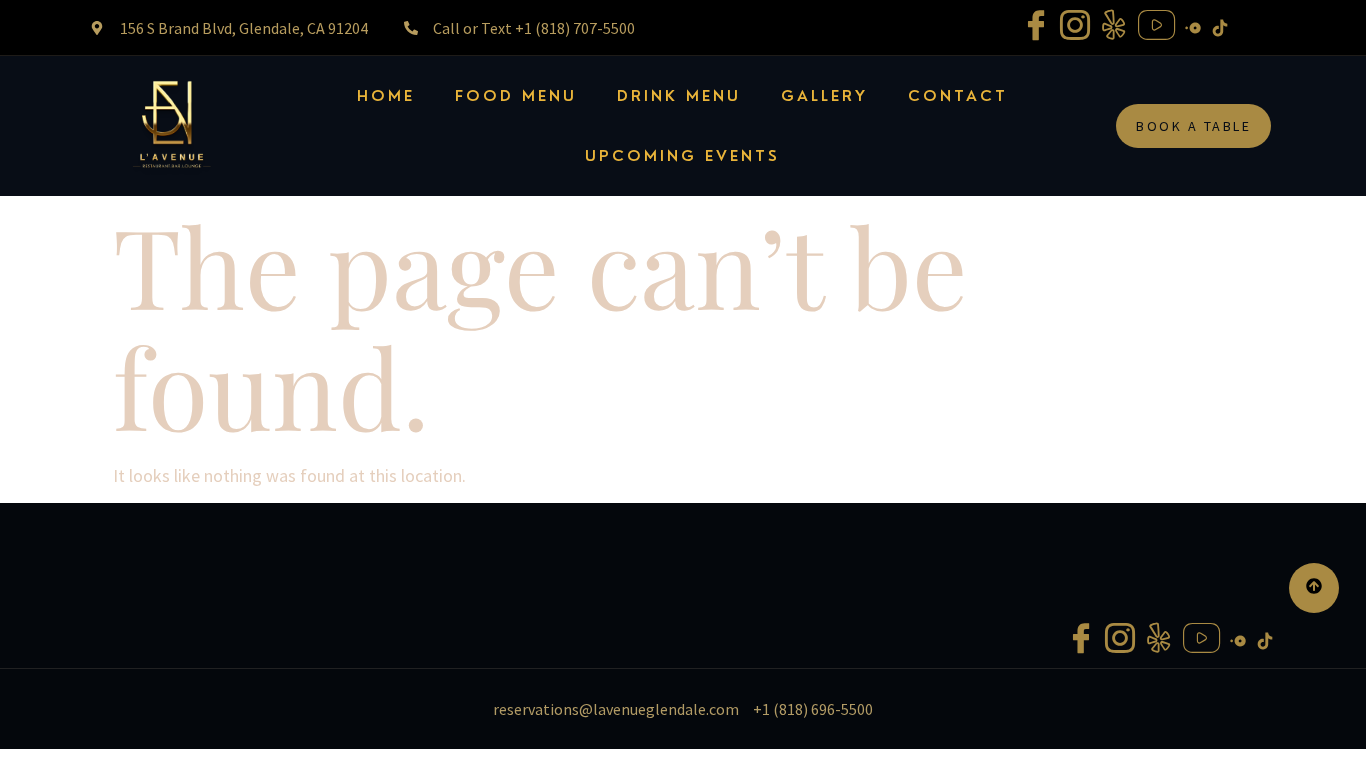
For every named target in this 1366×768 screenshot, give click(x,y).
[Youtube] (1156, 27)
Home (386, 96)
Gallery (824, 96)
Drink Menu (679, 96)
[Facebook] (1036, 27)
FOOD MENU (516, 96)
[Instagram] (1075, 27)
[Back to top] (1314, 588)
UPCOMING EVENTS (682, 156)
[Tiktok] (1220, 25)
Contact (958, 96)
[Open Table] (1193, 25)
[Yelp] (1114, 27)
